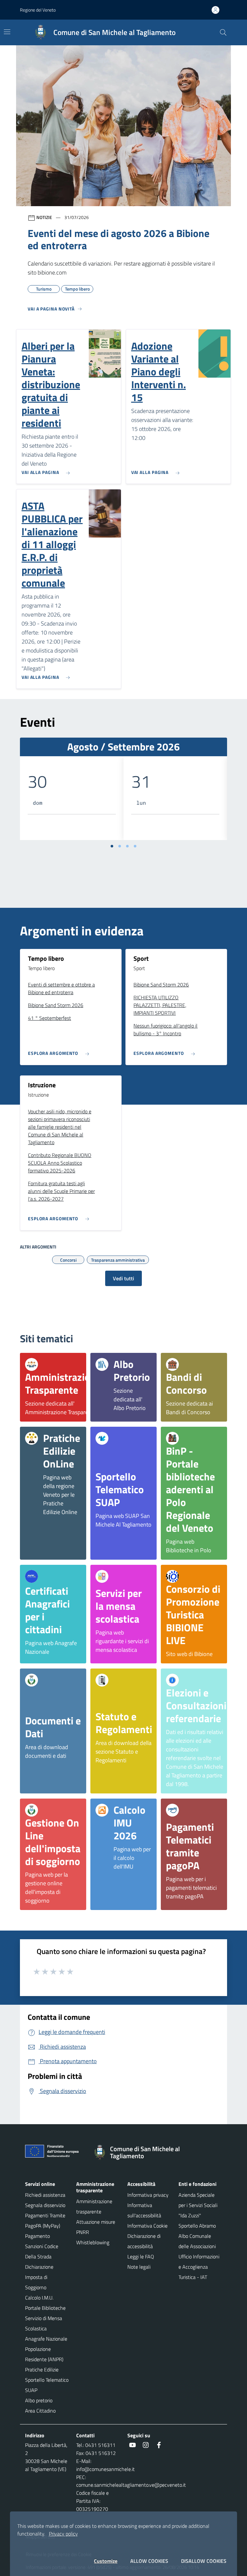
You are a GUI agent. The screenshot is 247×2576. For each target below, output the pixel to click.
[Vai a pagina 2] (120, 846)
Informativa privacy (148, 2195)
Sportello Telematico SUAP (47, 2385)
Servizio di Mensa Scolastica (44, 2323)
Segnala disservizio (45, 2205)
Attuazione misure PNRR (96, 2227)
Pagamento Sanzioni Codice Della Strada (42, 2246)
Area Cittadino (40, 2411)
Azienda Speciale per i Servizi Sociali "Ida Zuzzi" (198, 2205)
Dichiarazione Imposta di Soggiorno (39, 2277)
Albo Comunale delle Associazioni (197, 2241)
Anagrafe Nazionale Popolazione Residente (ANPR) (46, 2349)
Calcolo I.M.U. (39, 2298)
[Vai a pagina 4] (135, 846)
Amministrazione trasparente (94, 2206)
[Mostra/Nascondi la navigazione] (7, 32)
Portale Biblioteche (45, 2308)
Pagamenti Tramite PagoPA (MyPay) (45, 2221)
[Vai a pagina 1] (112, 846)
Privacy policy (63, 2534)
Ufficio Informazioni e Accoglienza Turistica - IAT (199, 2267)
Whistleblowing (93, 2242)
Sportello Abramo (197, 2226)
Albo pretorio (39, 2400)
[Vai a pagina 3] (127, 846)
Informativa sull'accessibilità (144, 2210)
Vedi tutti (123, 1278)
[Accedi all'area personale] (218, 10)
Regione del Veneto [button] (38, 10)
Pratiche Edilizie (42, 2370)
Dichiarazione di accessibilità (144, 2241)
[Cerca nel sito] (223, 32)
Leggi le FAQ (141, 2256)
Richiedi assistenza (45, 2195)
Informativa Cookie (147, 2226)
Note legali (139, 2267)
